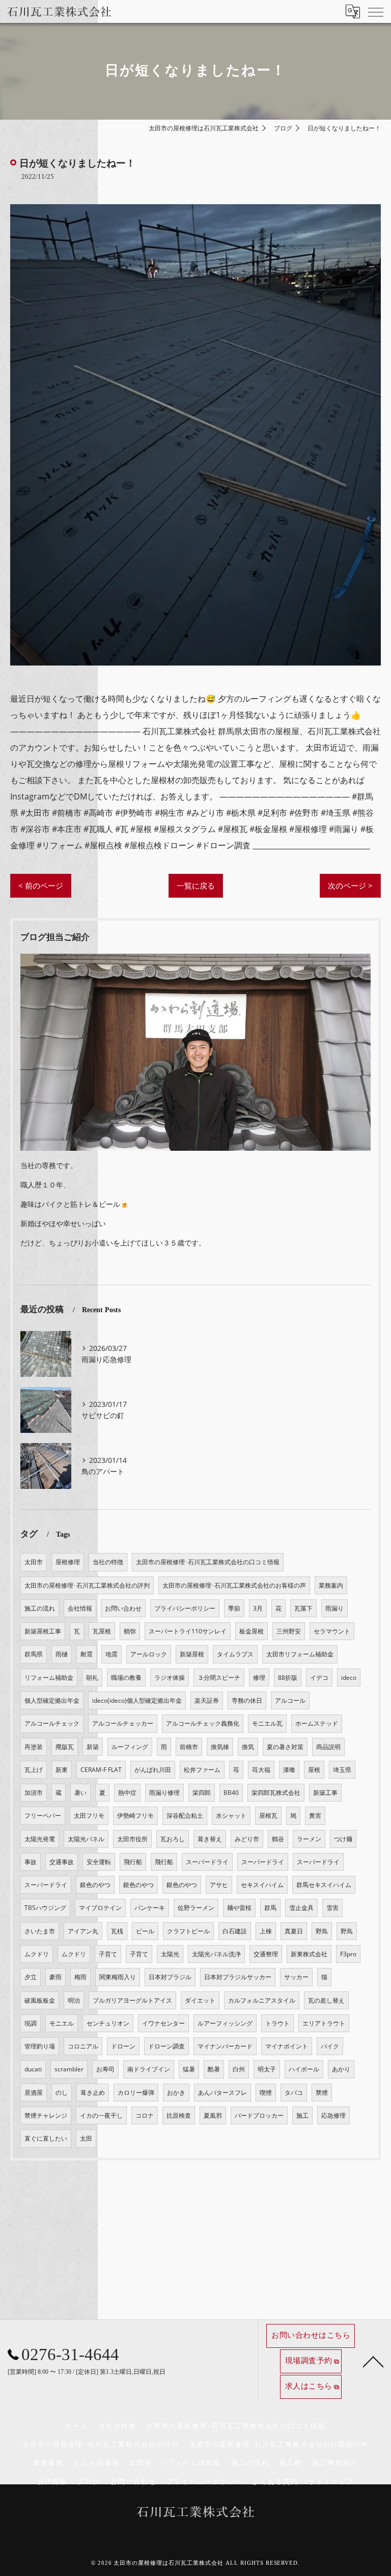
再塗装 (34, 1747)
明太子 (267, 2069)
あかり (341, 2069)
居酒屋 (34, 2093)
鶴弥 (130, 1631)
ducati (33, 2069)
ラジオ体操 (170, 1678)
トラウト (277, 2023)
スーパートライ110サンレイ (188, 1631)
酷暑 (214, 2069)
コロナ (145, 2115)
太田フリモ (89, 1816)
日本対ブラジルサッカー (238, 1977)
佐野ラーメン (196, 1908)
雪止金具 (301, 1908)
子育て (108, 1954)
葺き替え (210, 1839)
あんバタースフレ (222, 2093)
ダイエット (200, 2000)
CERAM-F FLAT (101, 1770)
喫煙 (266, 2093)
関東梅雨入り (118, 1977)
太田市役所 (132, 1839)
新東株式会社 (309, 1954)
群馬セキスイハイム (324, 1885)
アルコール (290, 1700)
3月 (258, 1608)
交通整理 (266, 1954)
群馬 (270, 1908)
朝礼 (92, 1678)
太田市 (34, 1562)
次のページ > (350, 885)
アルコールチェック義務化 (203, 1723)
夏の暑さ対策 (285, 1747)
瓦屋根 (102, 1631)
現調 (31, 2023)
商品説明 (328, 1747)
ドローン (123, 2046)
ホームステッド (317, 1723)
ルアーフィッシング (225, 2023)
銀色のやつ (95, 1885)
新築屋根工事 (43, 1631)
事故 (31, 1862)
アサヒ (219, 1885)
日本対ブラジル (170, 1977)
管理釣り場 (40, 2046)
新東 (62, 1770)
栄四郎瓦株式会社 (276, 1793)
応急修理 (333, 2115)
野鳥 (322, 1931)
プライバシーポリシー (185, 1608)
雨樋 (62, 1654)
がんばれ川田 (153, 1770)
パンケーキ (150, 1908)
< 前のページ (41, 885)
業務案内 (331, 1585)
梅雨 (80, 1977)
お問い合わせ (123, 1608)
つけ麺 (343, 1839)
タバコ (294, 2093)
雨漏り (334, 1608)
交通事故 (62, 1862)
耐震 (87, 1654)
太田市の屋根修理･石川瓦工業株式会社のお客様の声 (234, 1585)
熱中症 (127, 1793)
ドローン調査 (166, 2046)
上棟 (266, 1931)
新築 (93, 1747)
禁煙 (322, 2093)
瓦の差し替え (326, 2000)
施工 (302, 2115)
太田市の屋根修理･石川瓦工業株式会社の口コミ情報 (208, 1562)
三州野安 (289, 1631)
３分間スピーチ (219, 1678)
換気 (248, 1747)
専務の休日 (247, 1700)
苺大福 (261, 1770)
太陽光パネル (86, 1839)
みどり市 (247, 1839)
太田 (86, 2138)
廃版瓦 (65, 1747)
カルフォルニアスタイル (262, 2000)
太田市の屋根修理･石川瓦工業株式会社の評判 (87, 1585)
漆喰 (289, 1770)
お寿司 (105, 2069)
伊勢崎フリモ (135, 1816)
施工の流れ (40, 1608)
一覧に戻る (196, 885)
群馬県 (34, 1654)
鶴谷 (278, 1839)
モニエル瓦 (267, 1723)
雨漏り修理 (164, 1793)
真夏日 (294, 1931)
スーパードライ (207, 1862)
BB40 (231, 1793)
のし (62, 2093)
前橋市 (189, 1747)
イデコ (319, 1678)
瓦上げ (34, 1770)
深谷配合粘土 (185, 1816)
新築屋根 (192, 1654)
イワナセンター (163, 2023)
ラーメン (309, 1839)
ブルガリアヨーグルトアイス (132, 2000)
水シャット (231, 1816)
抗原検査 (179, 2115)
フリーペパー (43, 1816)
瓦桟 (117, 1931)
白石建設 (235, 1931)
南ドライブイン (149, 2069)
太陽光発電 (40, 1839)
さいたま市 (40, 1931)
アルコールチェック (52, 1723)
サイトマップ (331, 2482)
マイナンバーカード (225, 2046)
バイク (330, 2046)
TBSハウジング (45, 1908)
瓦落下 (303, 1608)
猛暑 (189, 2069)
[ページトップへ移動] (373, 2361)
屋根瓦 (268, 1816)
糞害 (315, 1816)
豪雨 (55, 1977)
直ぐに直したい (46, 2138)
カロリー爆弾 (136, 2093)
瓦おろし (173, 1839)
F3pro (348, 1954)
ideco (349, 1678)
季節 (234, 1608)
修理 (259, 1678)
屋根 (314, 1770)
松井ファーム (202, 1770)
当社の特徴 (108, 1562)
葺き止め (93, 2093)
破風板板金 (40, 2000)
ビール (145, 1931)
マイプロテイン (100, 1908)
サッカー (296, 1977)
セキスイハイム (262, 1885)
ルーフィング (130, 1747)
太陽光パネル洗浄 (216, 1954)
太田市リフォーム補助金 (300, 1654)
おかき (176, 2093)
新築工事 (325, 1793)
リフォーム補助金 (49, 1678)
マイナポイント (287, 2046)
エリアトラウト (324, 2023)
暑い (80, 1793)
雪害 (332, 1908)
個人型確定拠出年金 (52, 1700)
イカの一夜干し (101, 2115)
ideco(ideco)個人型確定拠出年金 (137, 1700)
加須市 (34, 1793)
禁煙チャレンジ (46, 2115)
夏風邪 (213, 2115)
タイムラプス (235, 1654)
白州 (239, 2069)
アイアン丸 (83, 1931)
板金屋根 (252, 1631)
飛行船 (133, 1862)
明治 (74, 2000)
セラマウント (332, 1631)
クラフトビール (188, 1931)
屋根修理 (68, 1562)
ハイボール (304, 2069)
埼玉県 (342, 1770)
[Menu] (375, 11)
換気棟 (220, 1747)
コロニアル (83, 2046)
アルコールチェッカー (123, 1723)
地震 (111, 1654)
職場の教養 (126, 1678)
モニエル (62, 2023)
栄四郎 (202, 1793)
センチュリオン (108, 2023)
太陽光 (170, 1954)
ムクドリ (37, 1954)
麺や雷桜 (239, 1908)
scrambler (69, 2069)
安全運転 (99, 1862)
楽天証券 (207, 1700)
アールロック (149, 1654)
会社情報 (80, 1608)
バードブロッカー (259, 2115)
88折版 (288, 1678)
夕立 (31, 1977)
